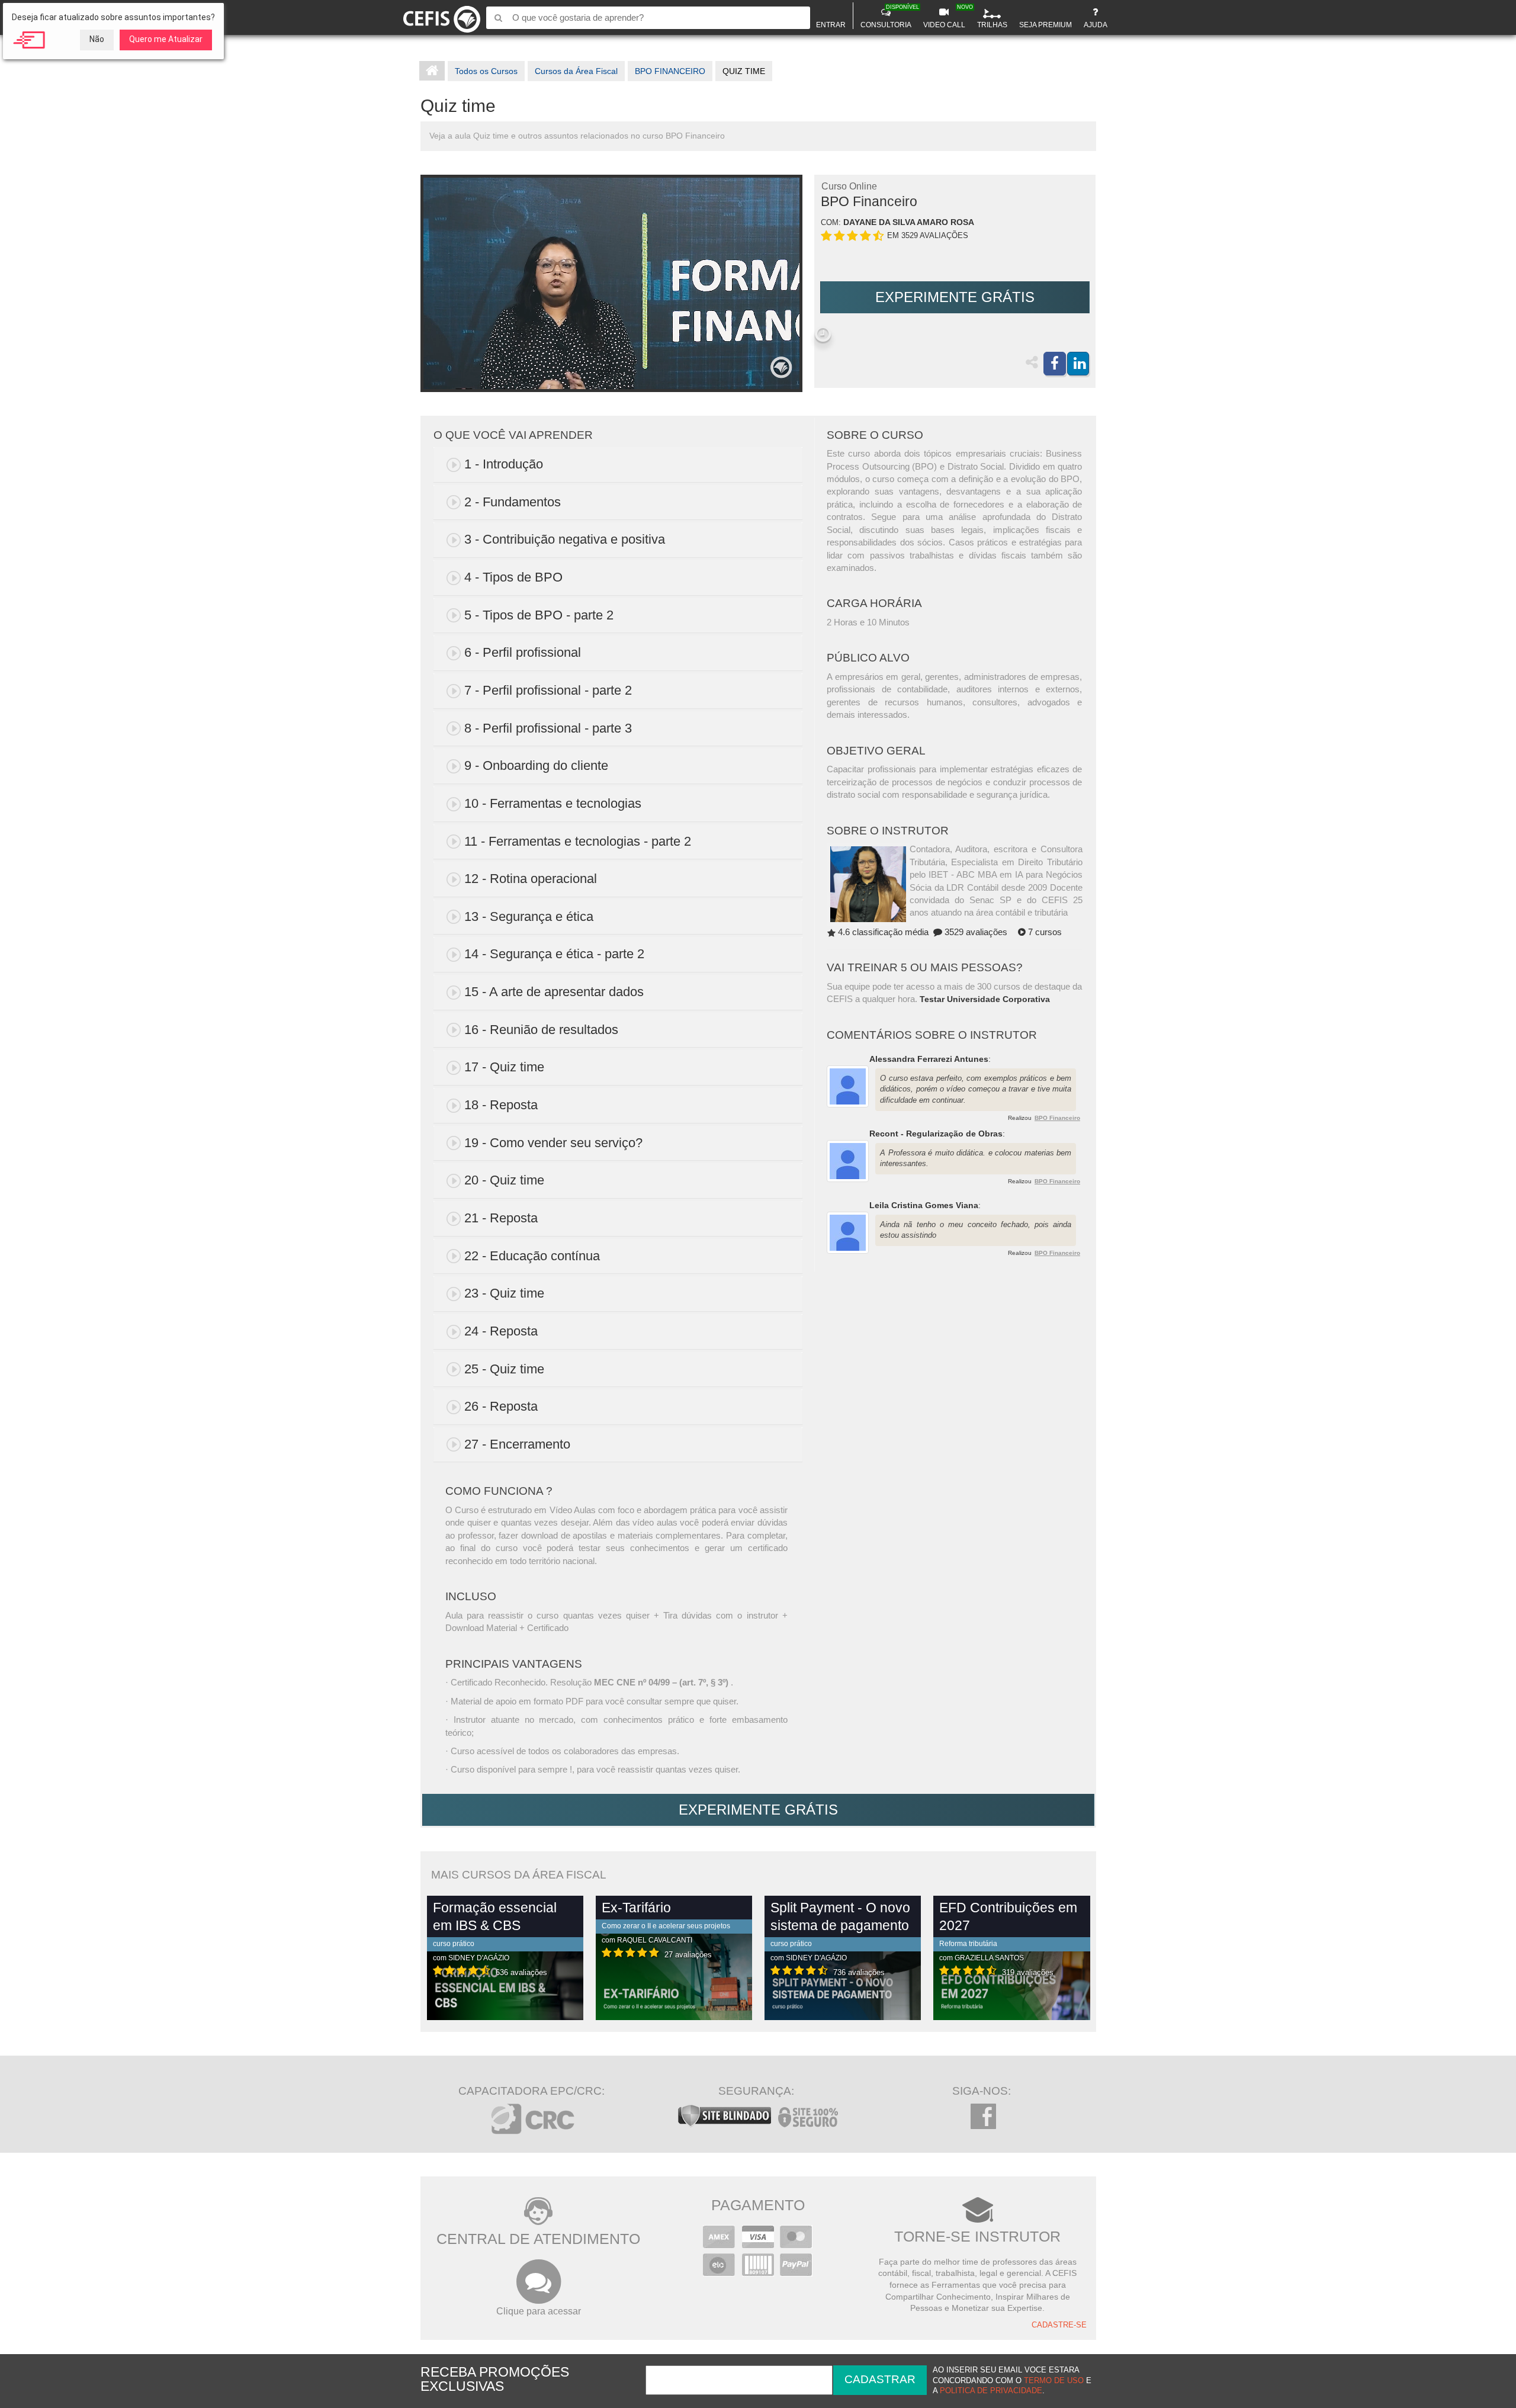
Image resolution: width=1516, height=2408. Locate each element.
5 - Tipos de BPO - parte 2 (539, 615)
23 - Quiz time (504, 1293)
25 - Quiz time (504, 1369)
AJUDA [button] (1096, 25)
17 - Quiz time (504, 1067)
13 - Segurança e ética (529, 916)
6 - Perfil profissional (523, 652)
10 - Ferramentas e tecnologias (553, 803)
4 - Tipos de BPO (513, 577)
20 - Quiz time (504, 1180)
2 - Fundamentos (513, 502)
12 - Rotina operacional (531, 879)
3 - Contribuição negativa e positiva (565, 539)
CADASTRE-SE (1059, 2325)
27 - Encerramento (517, 1444)
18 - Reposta (501, 1105)
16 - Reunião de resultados (541, 1030)
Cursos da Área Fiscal (576, 71)
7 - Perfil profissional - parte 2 (548, 690)
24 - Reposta (501, 1331)
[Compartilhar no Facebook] (1055, 364)
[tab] (618, 465)
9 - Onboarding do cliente (536, 765)
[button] (823, 334)
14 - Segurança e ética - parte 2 (554, 954)
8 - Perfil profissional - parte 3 (548, 728)
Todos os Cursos (486, 71)
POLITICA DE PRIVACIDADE (991, 2391)
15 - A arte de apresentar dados (554, 992)
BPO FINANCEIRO (670, 71)
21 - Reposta (501, 1218)
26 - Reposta (501, 1406)
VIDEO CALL (946, 17)
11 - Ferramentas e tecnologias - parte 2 (578, 841)
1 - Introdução (504, 464)
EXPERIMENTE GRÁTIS (955, 297)
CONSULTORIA (887, 17)
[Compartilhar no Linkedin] (1078, 364)
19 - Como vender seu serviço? (553, 1143)
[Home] (442, 17)
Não (97, 39)
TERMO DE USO (1054, 2381)
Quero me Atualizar (166, 39)
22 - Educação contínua (532, 1256)
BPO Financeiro (1057, 1118)
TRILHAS (992, 25)
